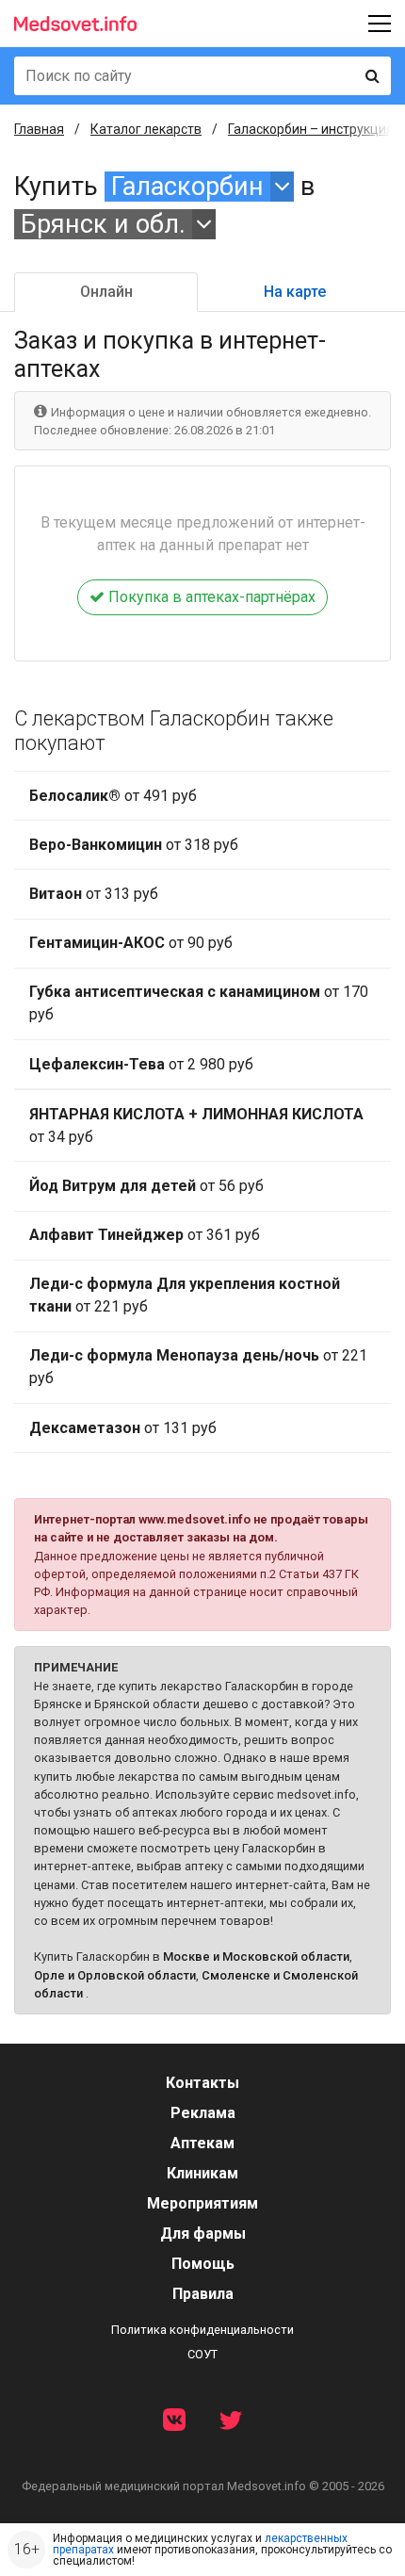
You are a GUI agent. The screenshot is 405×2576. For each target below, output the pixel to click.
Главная (39, 129)
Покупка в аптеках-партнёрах (210, 597)
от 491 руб (113, 796)
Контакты (202, 2083)
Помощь (203, 2264)
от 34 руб (196, 1125)
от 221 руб (185, 1295)
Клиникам (202, 2173)
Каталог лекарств (146, 129)
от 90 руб (131, 943)
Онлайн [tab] (106, 292)
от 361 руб (145, 1235)
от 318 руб (134, 845)
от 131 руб (123, 1428)
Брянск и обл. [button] (103, 224)
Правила (203, 2294)
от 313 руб (94, 894)
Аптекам (202, 2143)
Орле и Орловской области (115, 1975)
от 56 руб (146, 1186)
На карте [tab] (295, 292)
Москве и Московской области (256, 1956)
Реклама (203, 2113)
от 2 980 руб (141, 1064)
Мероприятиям (202, 2203)
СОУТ (202, 2354)
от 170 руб (199, 1003)
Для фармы (203, 2234)
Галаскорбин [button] (187, 187)
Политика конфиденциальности (202, 2330)
